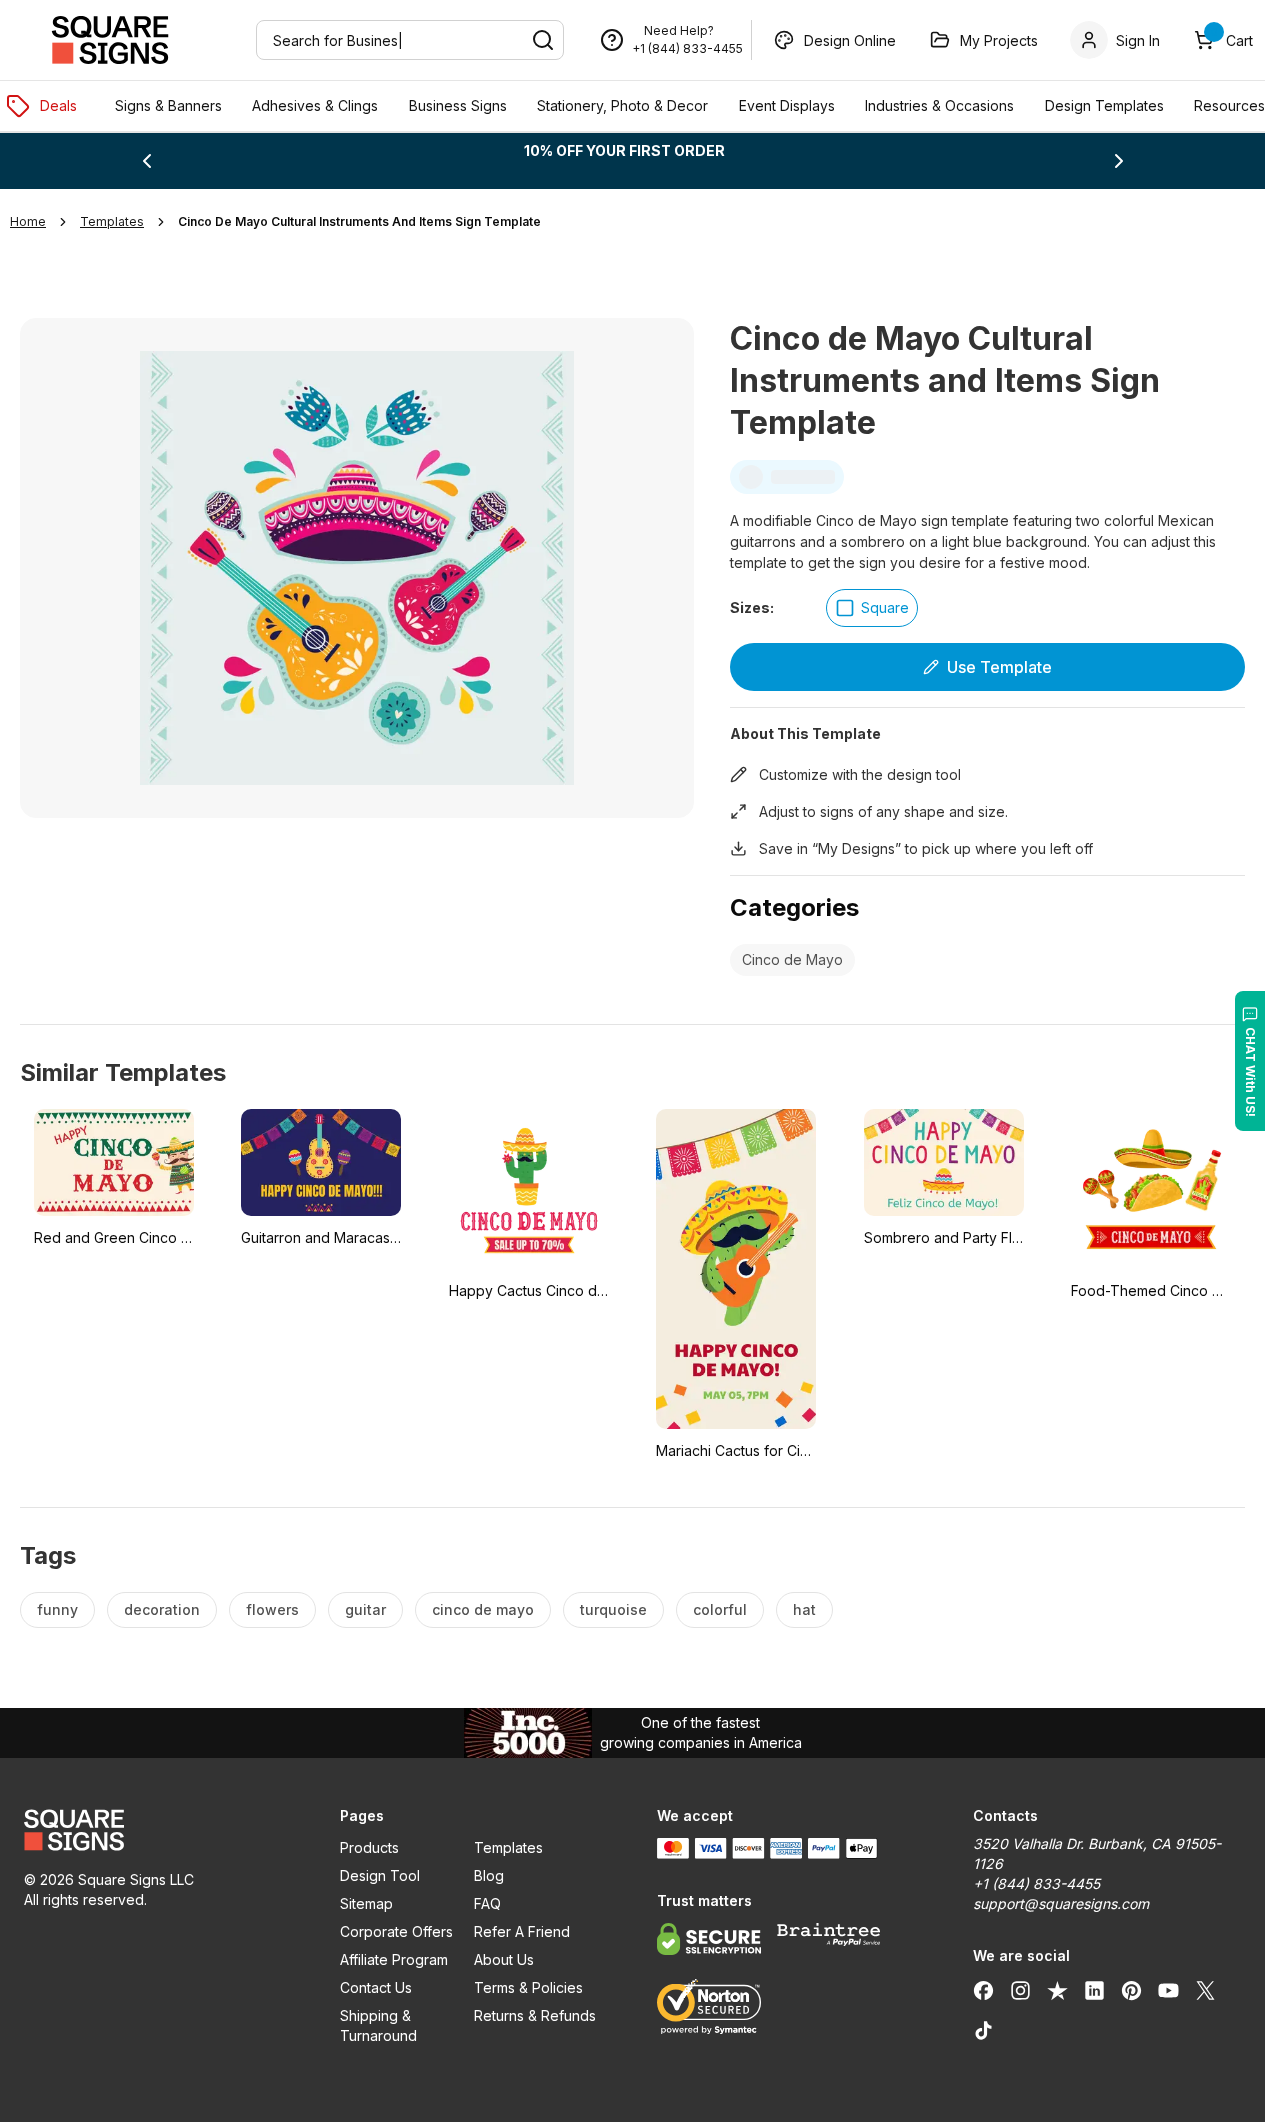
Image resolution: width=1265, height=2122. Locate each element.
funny (57, 1609)
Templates (508, 1847)
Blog (489, 1875)
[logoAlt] (158, 1830)
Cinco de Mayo (792, 959)
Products (369, 1847)
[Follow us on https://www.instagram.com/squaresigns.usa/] (1020, 1990)
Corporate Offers (396, 1931)
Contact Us (376, 1987)
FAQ (487, 1903)
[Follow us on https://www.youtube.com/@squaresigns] (1168, 1990)
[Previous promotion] (147, 161)
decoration (162, 1609)
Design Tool (380, 1875)
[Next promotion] (1119, 161)
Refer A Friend (522, 1931)
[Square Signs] (110, 40)
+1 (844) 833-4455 (687, 48)
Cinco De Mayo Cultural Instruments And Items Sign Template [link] (359, 221)
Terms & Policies (528, 1987)
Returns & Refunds (535, 2015)
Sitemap (366, 1903)
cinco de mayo (483, 1609)
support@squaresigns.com (1061, 1903)
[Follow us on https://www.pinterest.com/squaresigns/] (1131, 1990)
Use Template (999, 667)
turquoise (613, 1609)
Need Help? (679, 30)
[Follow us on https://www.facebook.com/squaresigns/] (983, 1990)
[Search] (543, 40)
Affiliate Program (394, 1959)
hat (804, 1609)
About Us (504, 1959)
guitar (365, 1609)
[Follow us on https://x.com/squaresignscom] (1205, 1990)
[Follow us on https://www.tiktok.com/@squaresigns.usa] (983, 2030)
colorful (720, 1609)
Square (885, 607)
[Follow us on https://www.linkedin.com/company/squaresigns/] (1094, 1990)
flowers (272, 1609)
